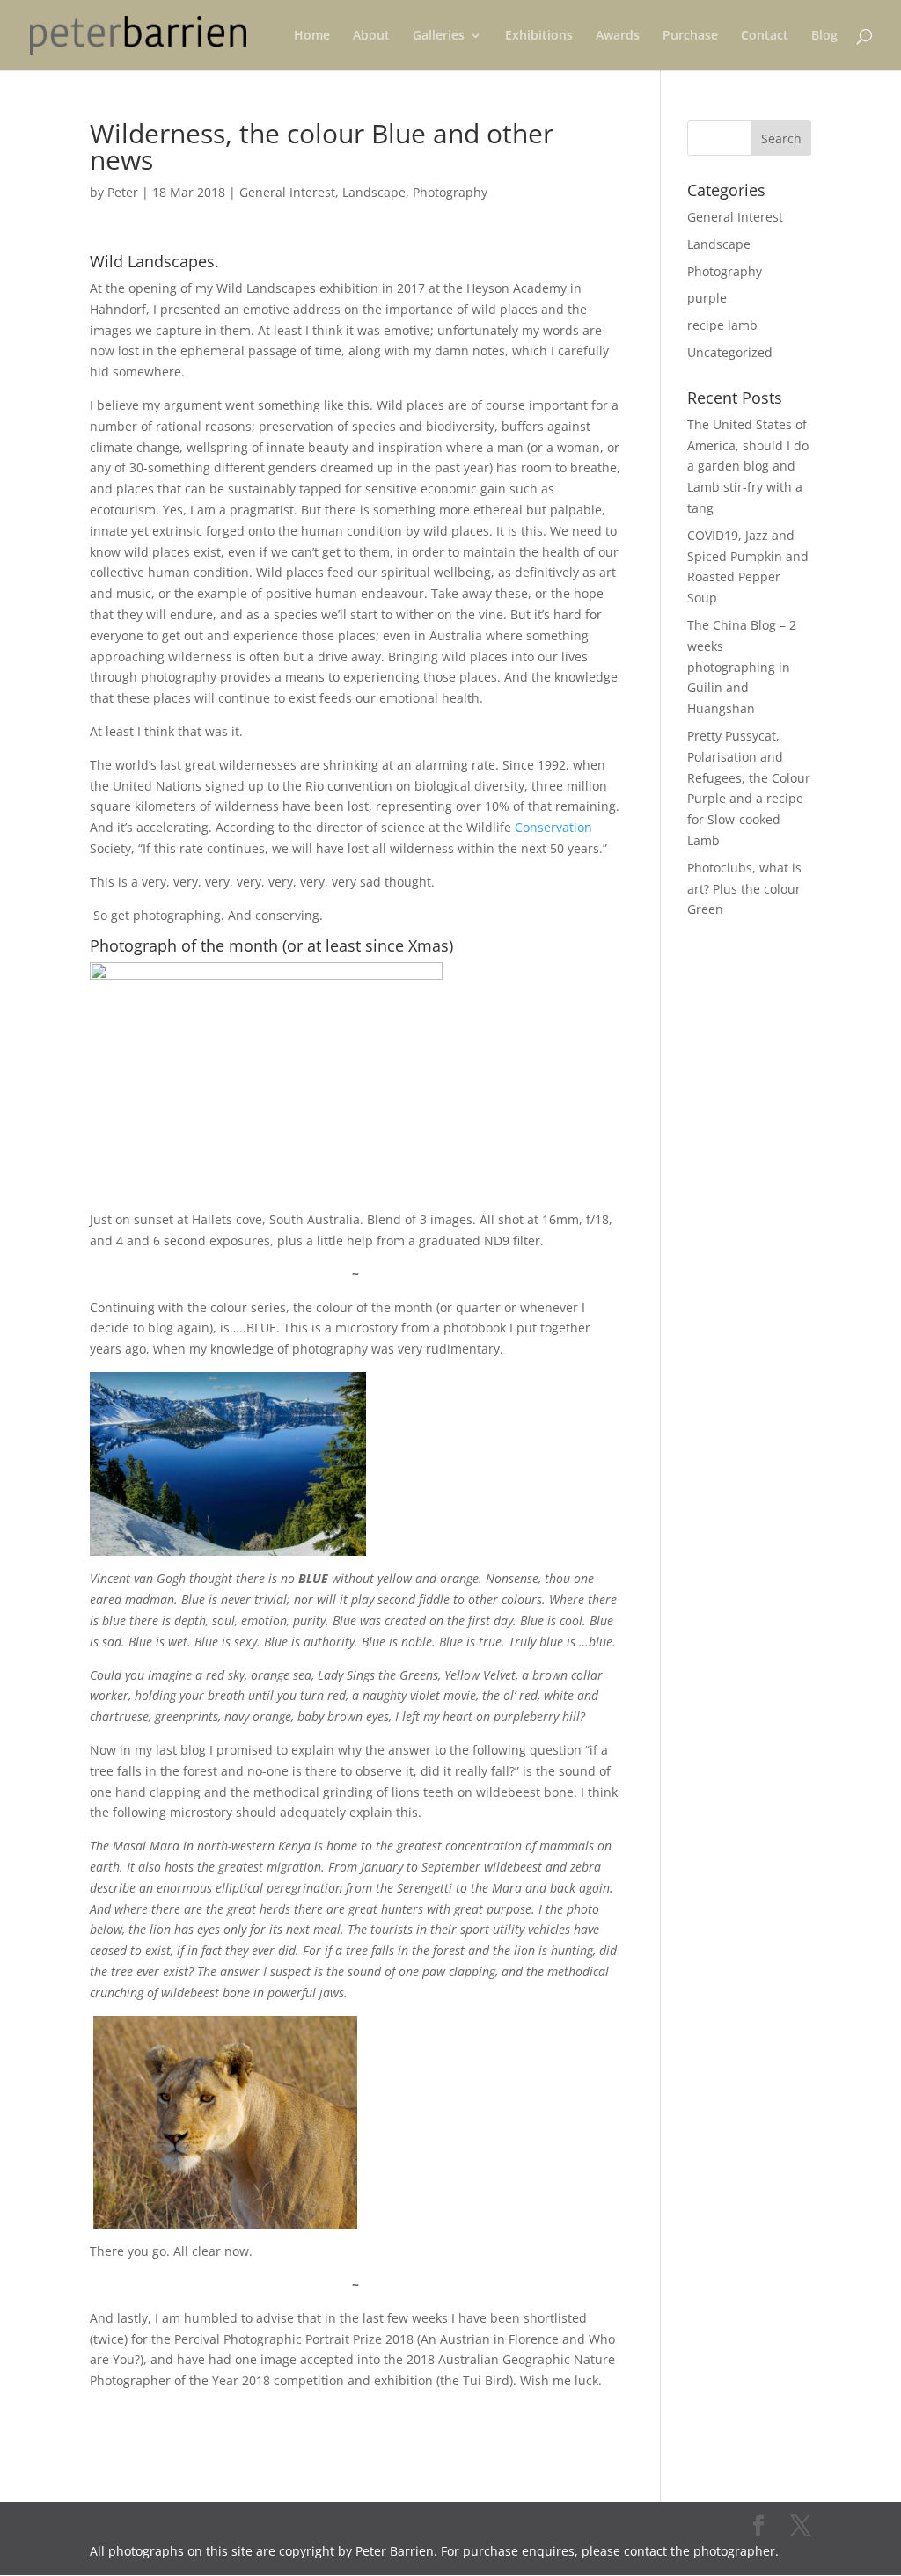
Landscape (374, 192)
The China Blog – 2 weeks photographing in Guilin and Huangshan (742, 667)
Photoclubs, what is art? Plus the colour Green (744, 889)
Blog (824, 36)
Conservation (553, 827)
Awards (618, 36)
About (371, 36)
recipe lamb (722, 325)
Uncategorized (730, 352)
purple (707, 298)
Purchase (690, 36)
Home (312, 36)
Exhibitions (539, 36)
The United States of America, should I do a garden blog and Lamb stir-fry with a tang (748, 466)
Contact (765, 36)
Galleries (439, 36)
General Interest (287, 192)
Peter (123, 192)
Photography (450, 192)
